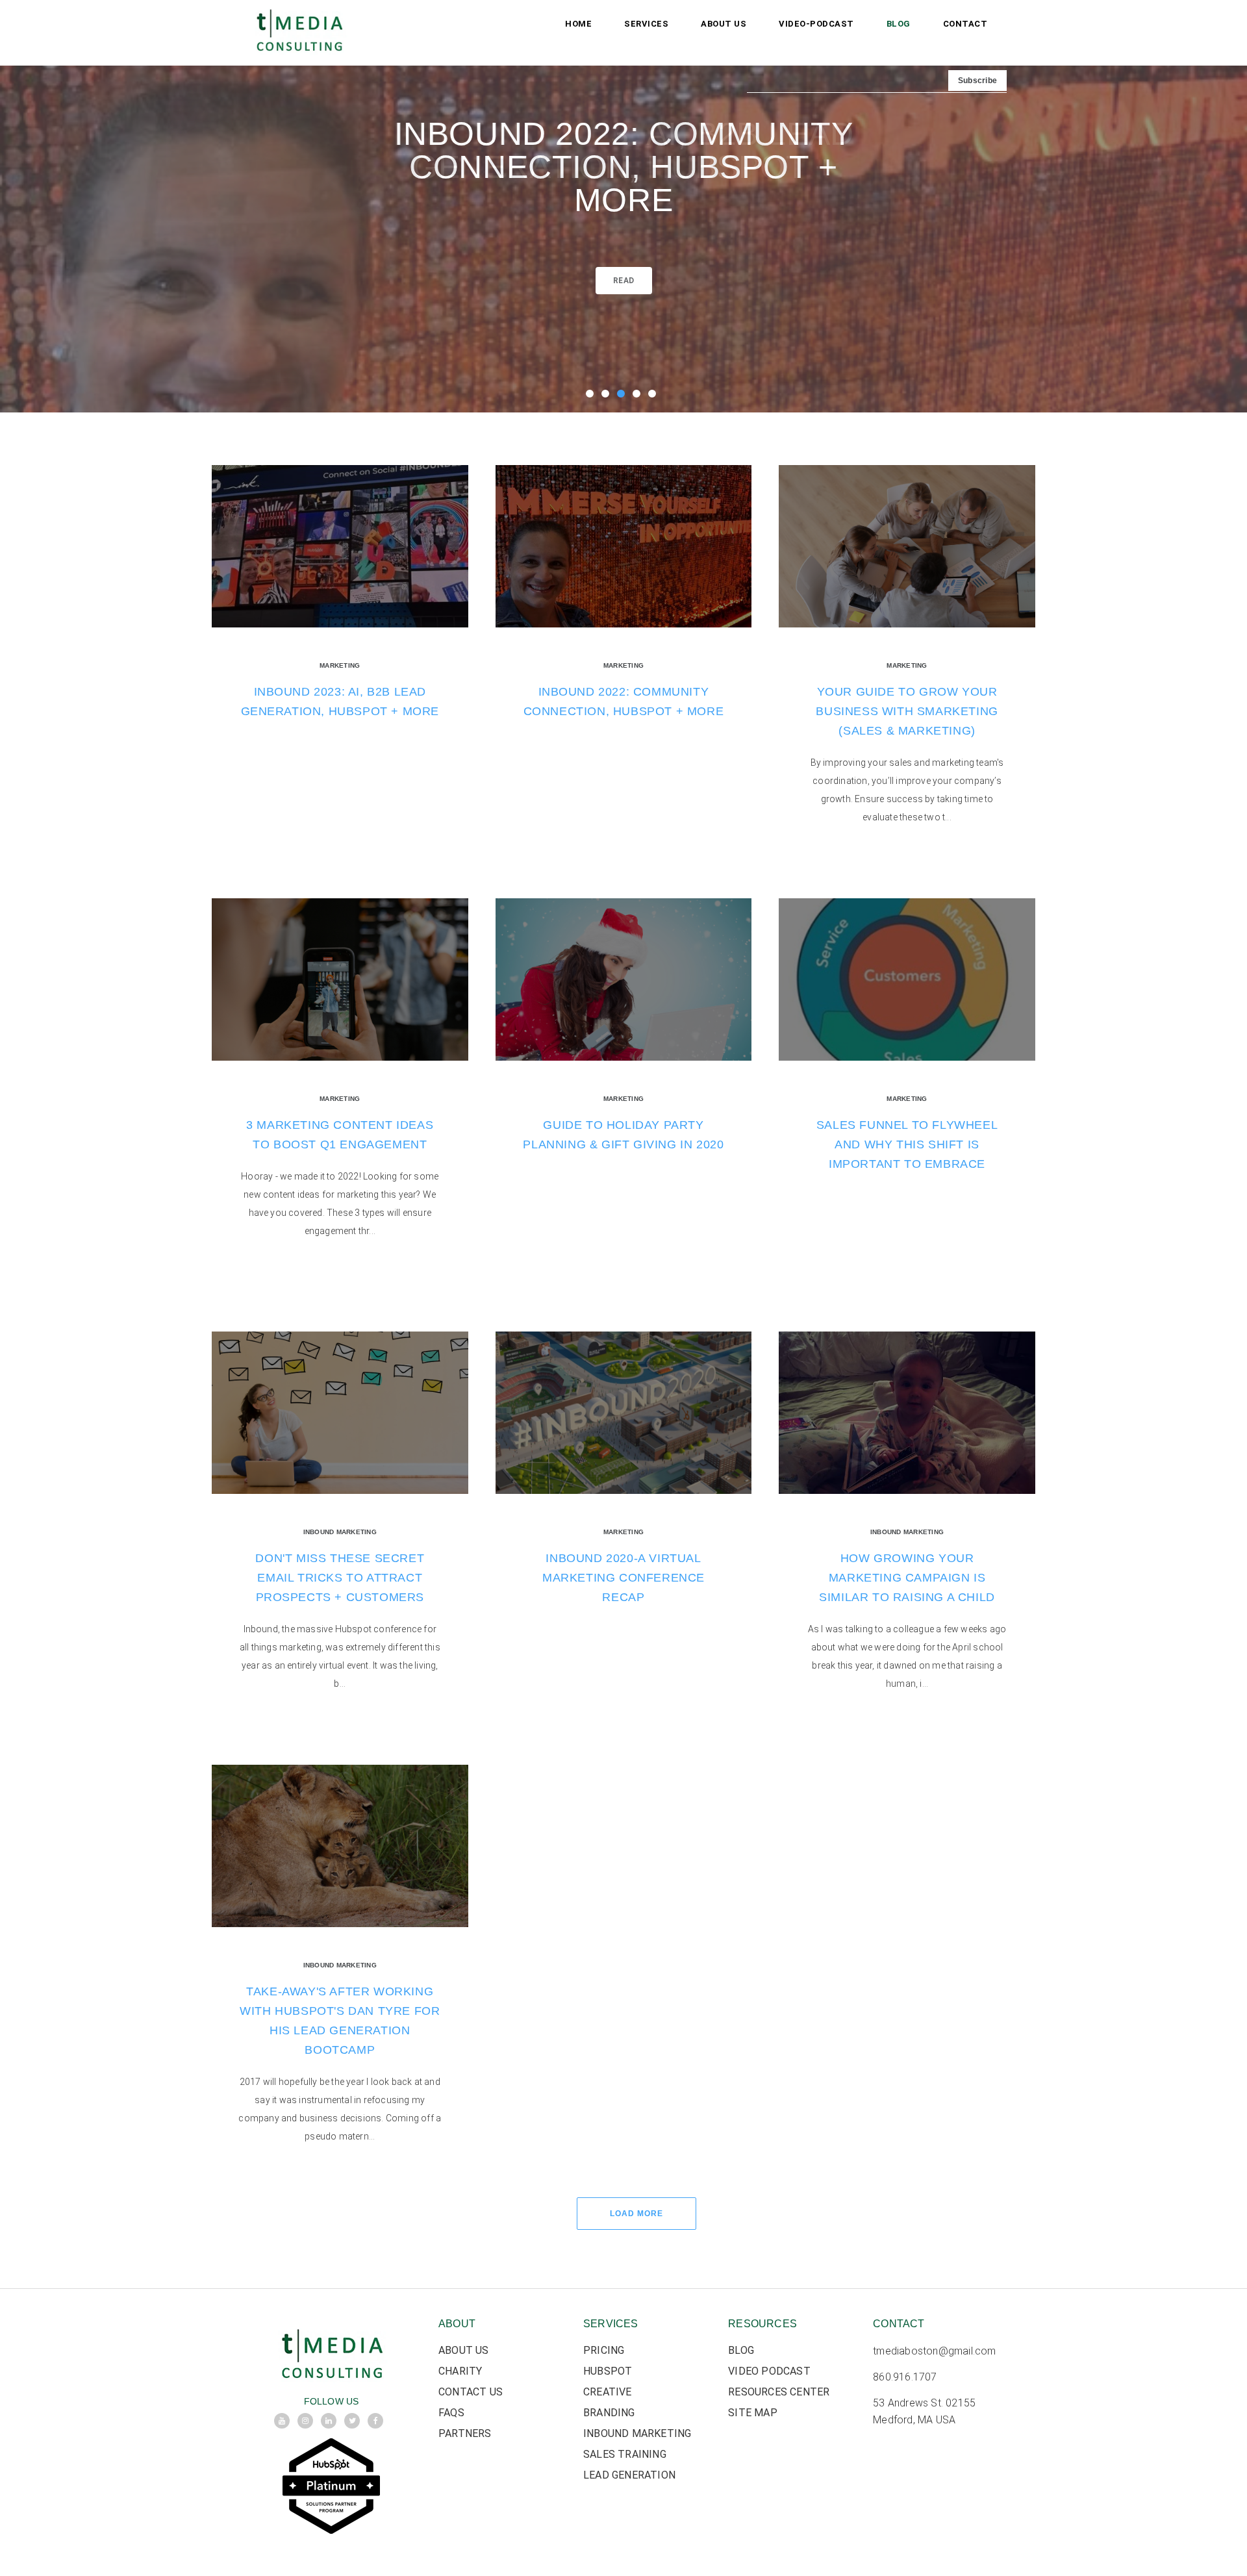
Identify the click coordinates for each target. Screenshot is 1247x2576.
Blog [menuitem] (899, 24)
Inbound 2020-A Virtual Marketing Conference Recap (623, 1578)
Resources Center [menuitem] (779, 2392)
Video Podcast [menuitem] (769, 2371)
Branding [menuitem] (609, 2413)
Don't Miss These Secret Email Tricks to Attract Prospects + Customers (340, 1578)
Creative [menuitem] (608, 2392)
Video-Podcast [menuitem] (816, 24)
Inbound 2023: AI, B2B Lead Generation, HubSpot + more (340, 701)
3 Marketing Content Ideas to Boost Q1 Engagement (340, 1135)
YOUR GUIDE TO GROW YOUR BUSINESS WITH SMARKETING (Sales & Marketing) (907, 711)
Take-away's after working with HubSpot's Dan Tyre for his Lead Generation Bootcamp (340, 2021)
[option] (623, 206)
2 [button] (608, 396)
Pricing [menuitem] (604, 2350)
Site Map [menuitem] (753, 2413)
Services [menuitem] (646, 24)
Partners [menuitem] (465, 2433)
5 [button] (655, 396)
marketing (340, 665)
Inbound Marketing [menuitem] (637, 2433)
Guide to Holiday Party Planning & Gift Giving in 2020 (623, 1135)
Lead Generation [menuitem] (629, 2475)
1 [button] (592, 396)
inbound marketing (340, 1532)
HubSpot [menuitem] (608, 2371)
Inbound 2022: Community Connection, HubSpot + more (624, 167)
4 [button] (639, 396)
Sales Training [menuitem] (625, 2454)
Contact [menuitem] (965, 24)
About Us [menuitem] (724, 24)
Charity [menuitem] (460, 2371)
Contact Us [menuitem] (471, 2392)
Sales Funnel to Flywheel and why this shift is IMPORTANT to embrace (907, 1144)
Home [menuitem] (578, 24)
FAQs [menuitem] (451, 2413)
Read (624, 281)
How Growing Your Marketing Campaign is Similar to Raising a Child (907, 1578)
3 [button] (623, 396)
